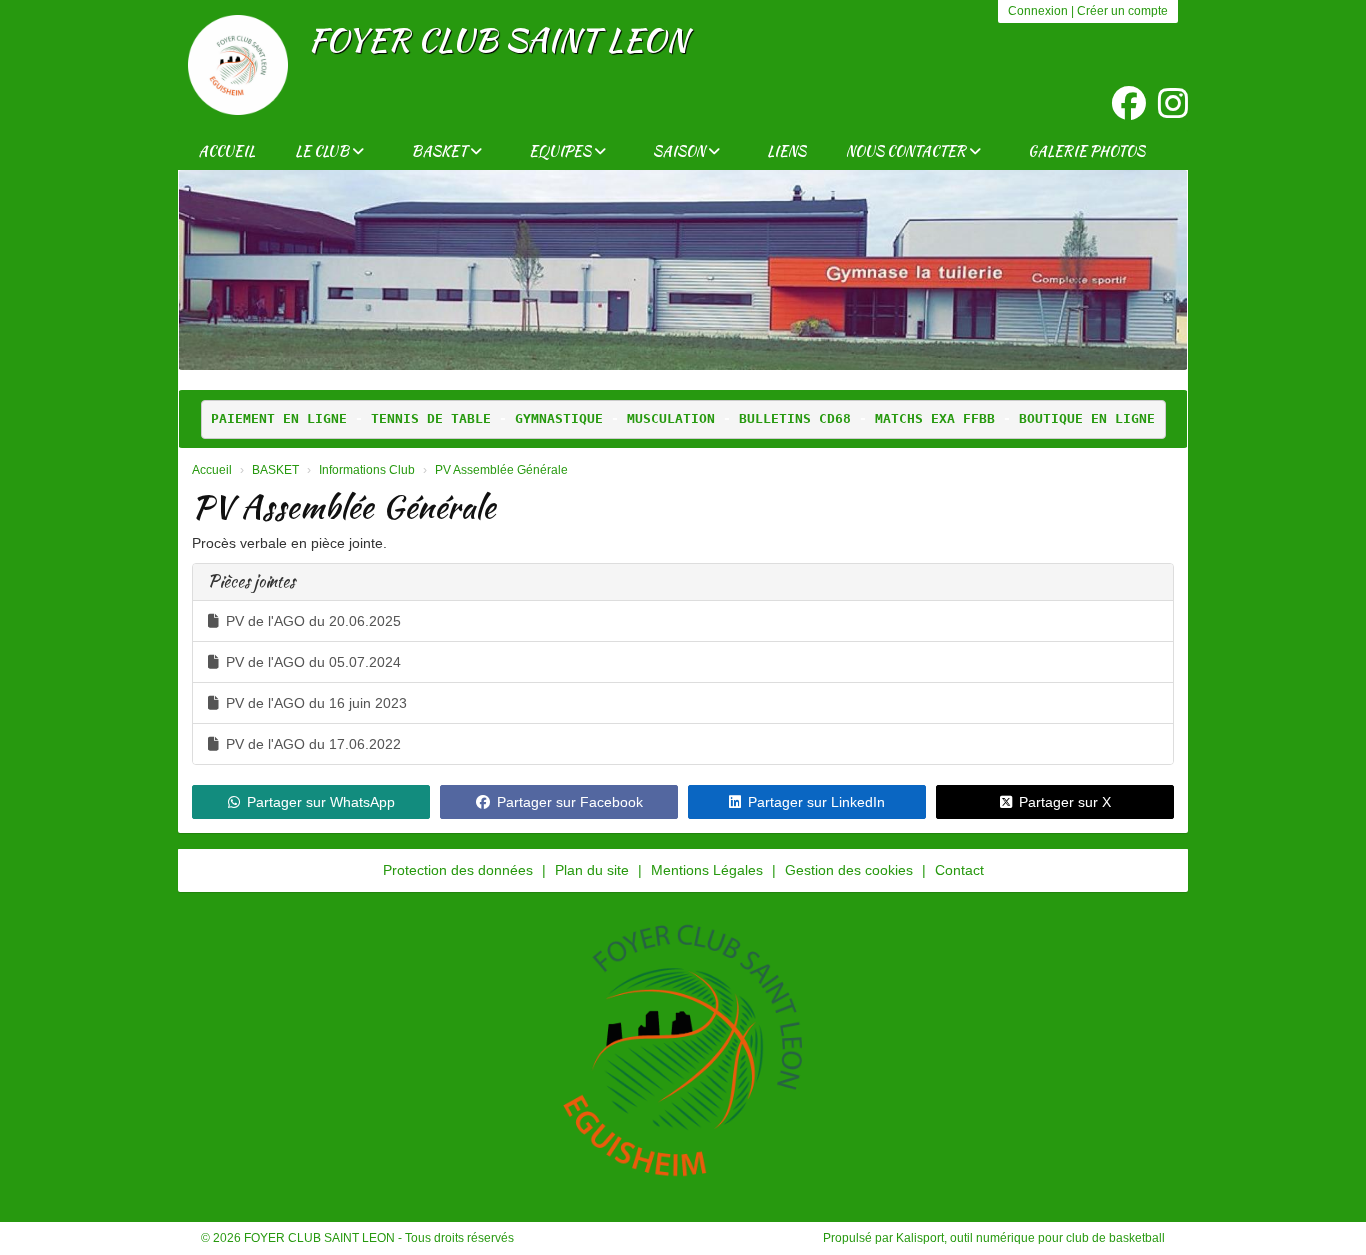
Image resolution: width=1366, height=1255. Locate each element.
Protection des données (458, 870)
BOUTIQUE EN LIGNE (1087, 418)
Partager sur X (1065, 802)
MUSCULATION (671, 418)
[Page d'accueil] (238, 65)
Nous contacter (907, 151)
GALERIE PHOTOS (1086, 151)
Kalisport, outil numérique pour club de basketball (1030, 1238)
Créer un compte (1122, 11)
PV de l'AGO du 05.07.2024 (313, 662)
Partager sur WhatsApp (321, 802)
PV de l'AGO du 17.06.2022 (313, 744)
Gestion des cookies (849, 870)
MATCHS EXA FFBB (935, 418)
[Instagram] (1173, 104)
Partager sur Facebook (570, 802)
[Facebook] (1129, 104)
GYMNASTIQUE (559, 418)
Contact (959, 870)
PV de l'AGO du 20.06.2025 (313, 621)
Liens (786, 151)
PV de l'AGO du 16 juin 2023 (316, 703)
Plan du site (592, 870)
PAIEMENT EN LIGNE (279, 418)
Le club (323, 151)
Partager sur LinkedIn (816, 802)
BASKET (440, 151)
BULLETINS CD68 (795, 418)
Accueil (226, 151)
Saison (680, 151)
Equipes (561, 151)
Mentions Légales (707, 870)
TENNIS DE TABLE (431, 418)
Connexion (1038, 11)
